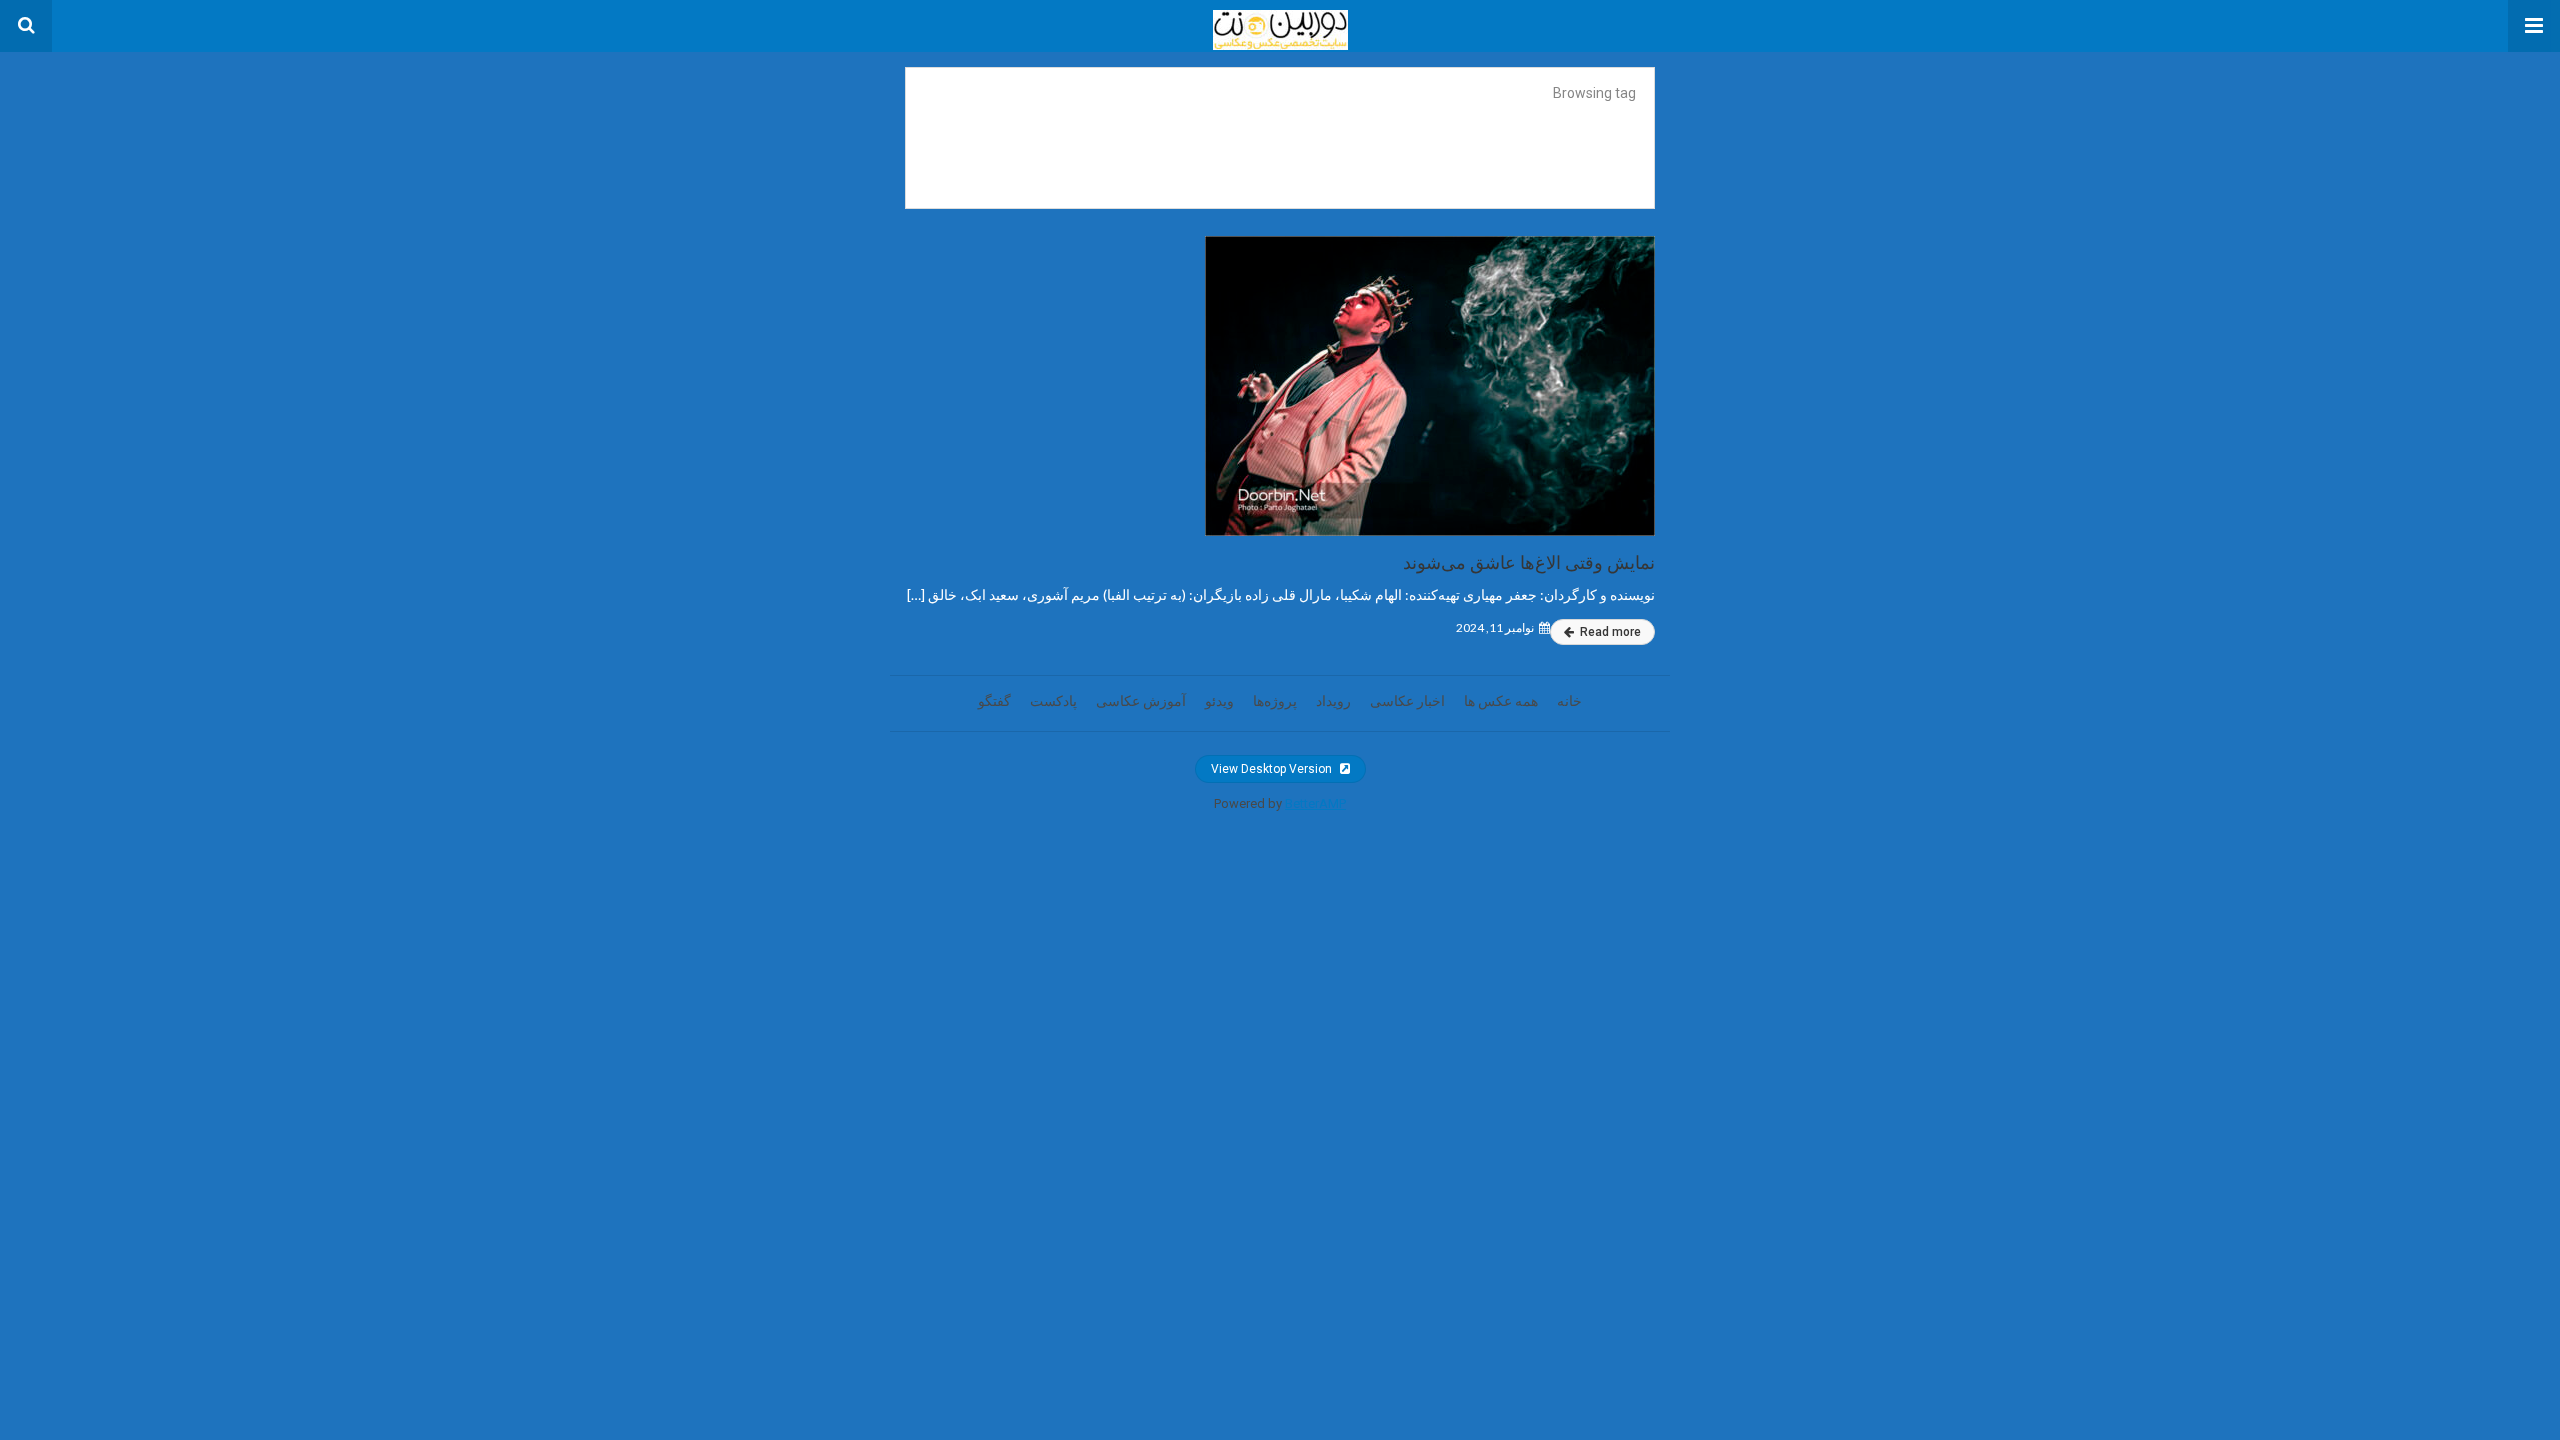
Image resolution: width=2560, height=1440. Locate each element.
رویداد (1333, 701)
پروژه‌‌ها (1275, 701)
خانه (1569, 701)
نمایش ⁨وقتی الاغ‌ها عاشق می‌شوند (1529, 562)
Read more (1609, 632)
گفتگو (994, 701)
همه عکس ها (1501, 701)
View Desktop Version (1273, 769)
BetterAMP (1315, 803)
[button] (2534, 26)
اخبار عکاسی (1407, 701)
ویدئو (1219, 701)
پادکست (1053, 701)
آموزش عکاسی (1141, 701)
